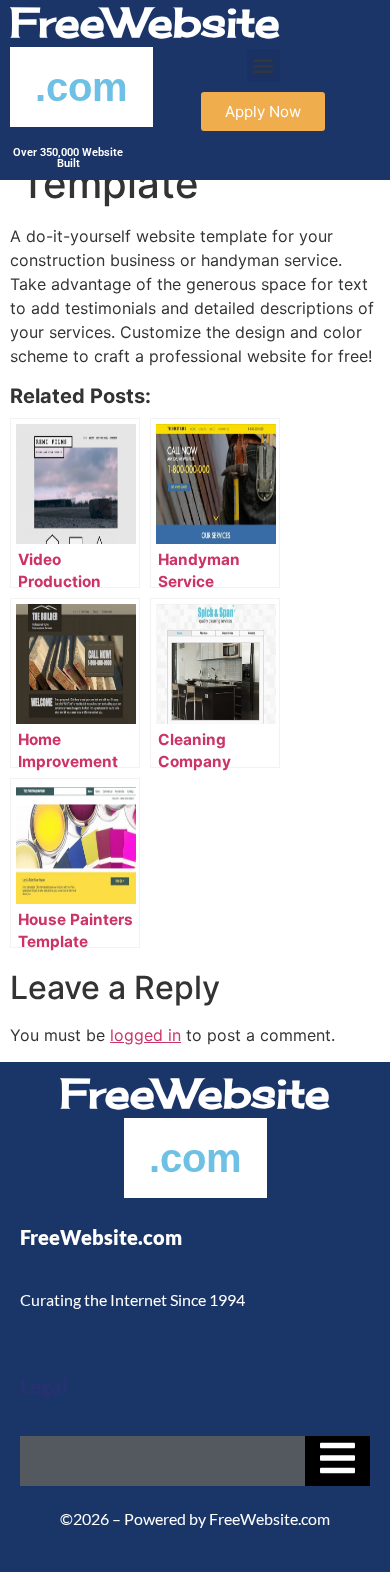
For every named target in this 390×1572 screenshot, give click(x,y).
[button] (263, 65)
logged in (145, 1035)
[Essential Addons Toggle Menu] (337, 1461)
